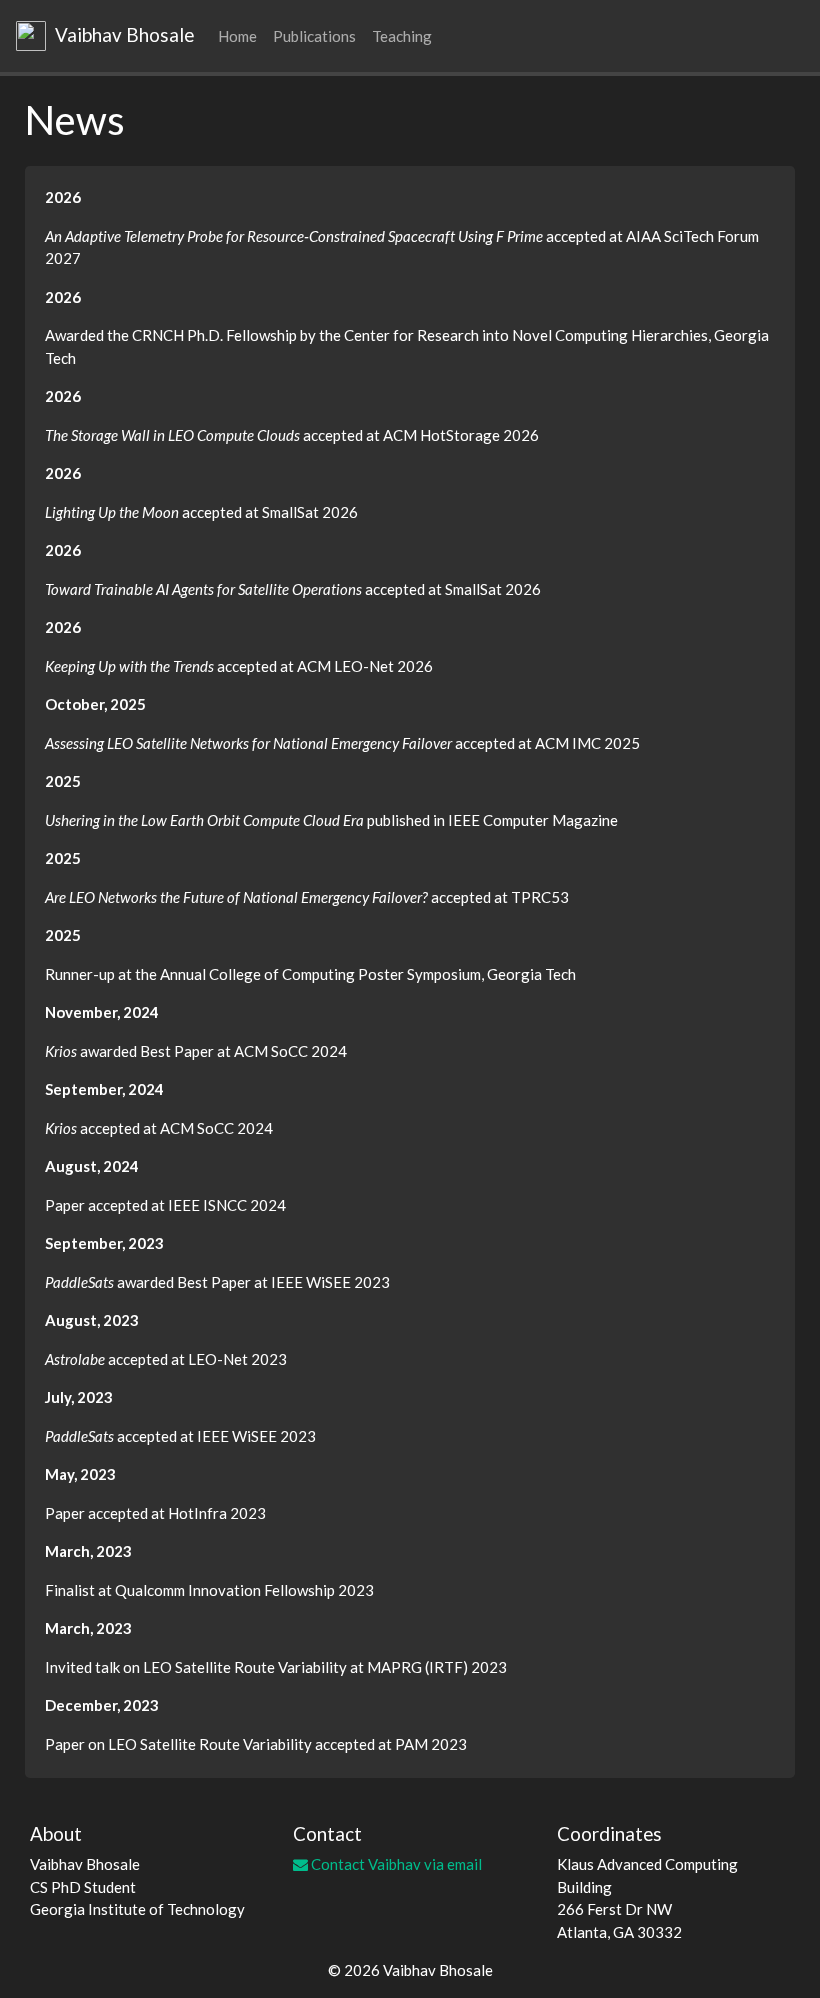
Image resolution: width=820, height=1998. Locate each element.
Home (237, 36)
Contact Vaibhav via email (395, 1864)
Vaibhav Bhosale (122, 34)
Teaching (402, 36)
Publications (314, 36)
